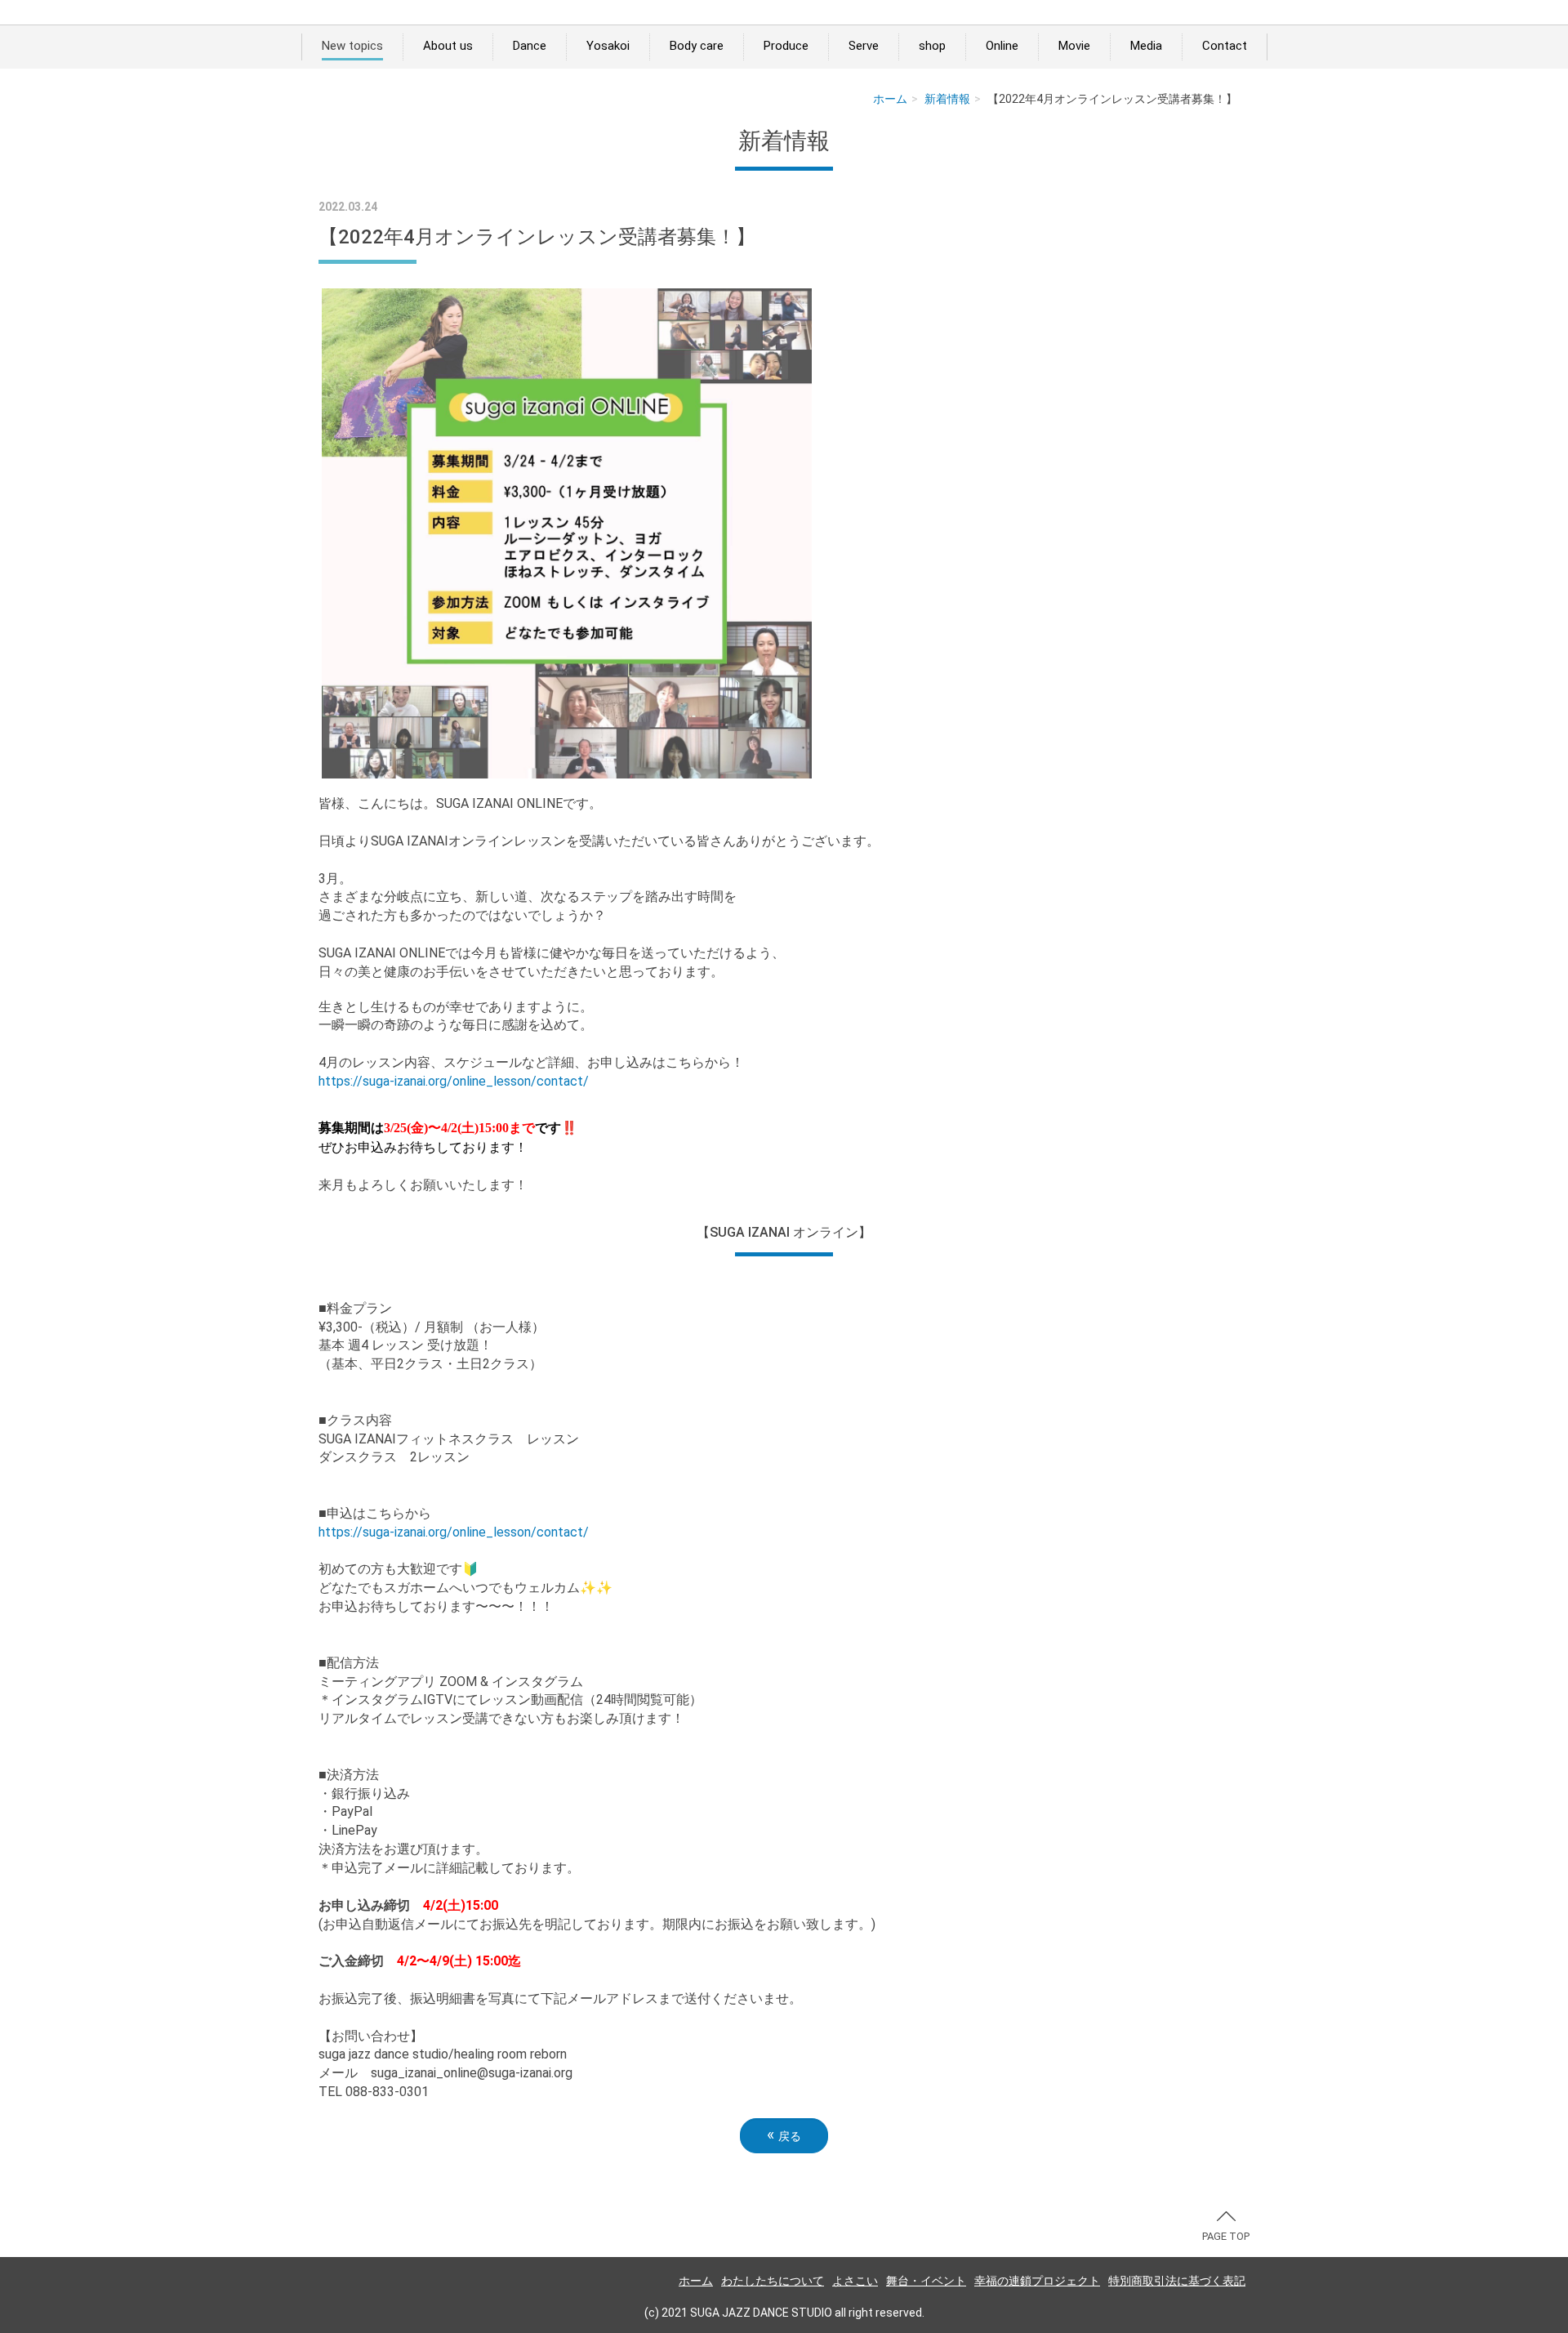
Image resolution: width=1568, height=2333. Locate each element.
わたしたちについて (773, 2281)
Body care (697, 46)
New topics (352, 46)
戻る (784, 2135)
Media (1146, 46)
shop (932, 46)
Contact (1225, 46)
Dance (530, 46)
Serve (864, 46)
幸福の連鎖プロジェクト (1037, 2281)
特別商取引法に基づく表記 (1177, 2281)
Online (1002, 46)
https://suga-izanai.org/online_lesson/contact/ (454, 1081)
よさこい (855, 2281)
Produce (786, 46)
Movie (1074, 46)
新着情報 (947, 99)
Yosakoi (608, 46)
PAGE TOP (1226, 2236)
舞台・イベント (926, 2281)
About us (448, 46)
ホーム (890, 99)
